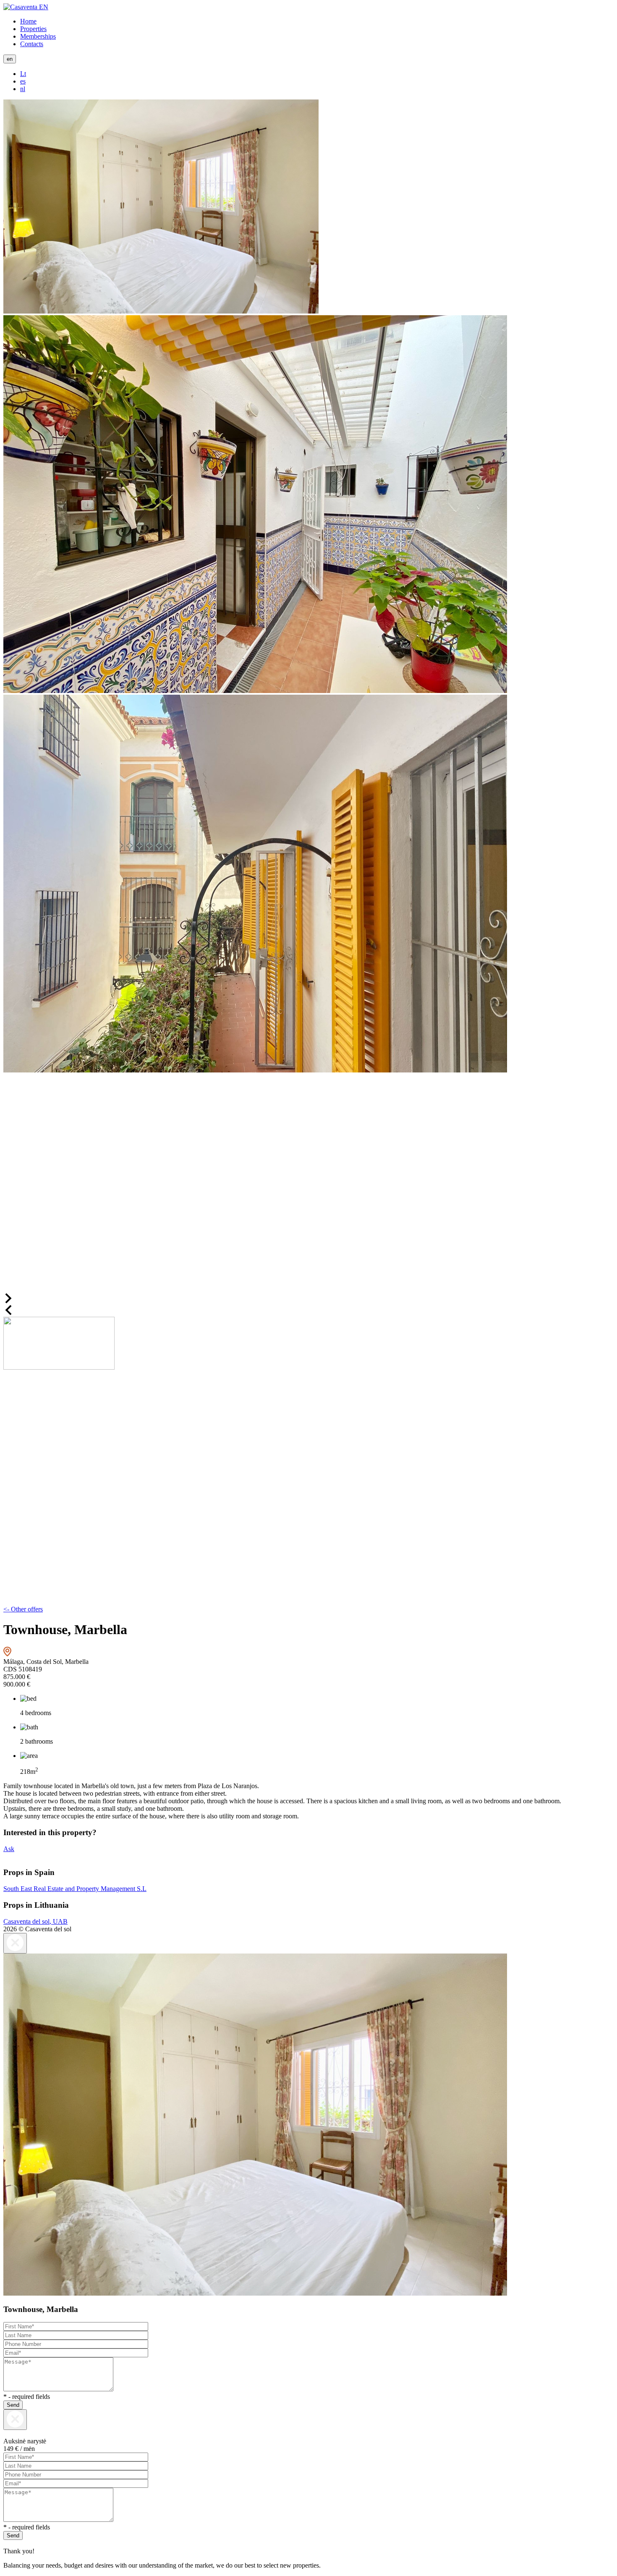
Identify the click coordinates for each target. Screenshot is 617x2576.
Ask (9, 1849)
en (10, 59)
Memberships (38, 36)
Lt (23, 74)
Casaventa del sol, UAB (35, 1921)
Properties (33, 29)
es (23, 81)
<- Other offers (23, 1609)
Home (28, 21)
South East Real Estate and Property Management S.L (75, 1889)
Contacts (32, 44)
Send (13, 2405)
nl (23, 89)
